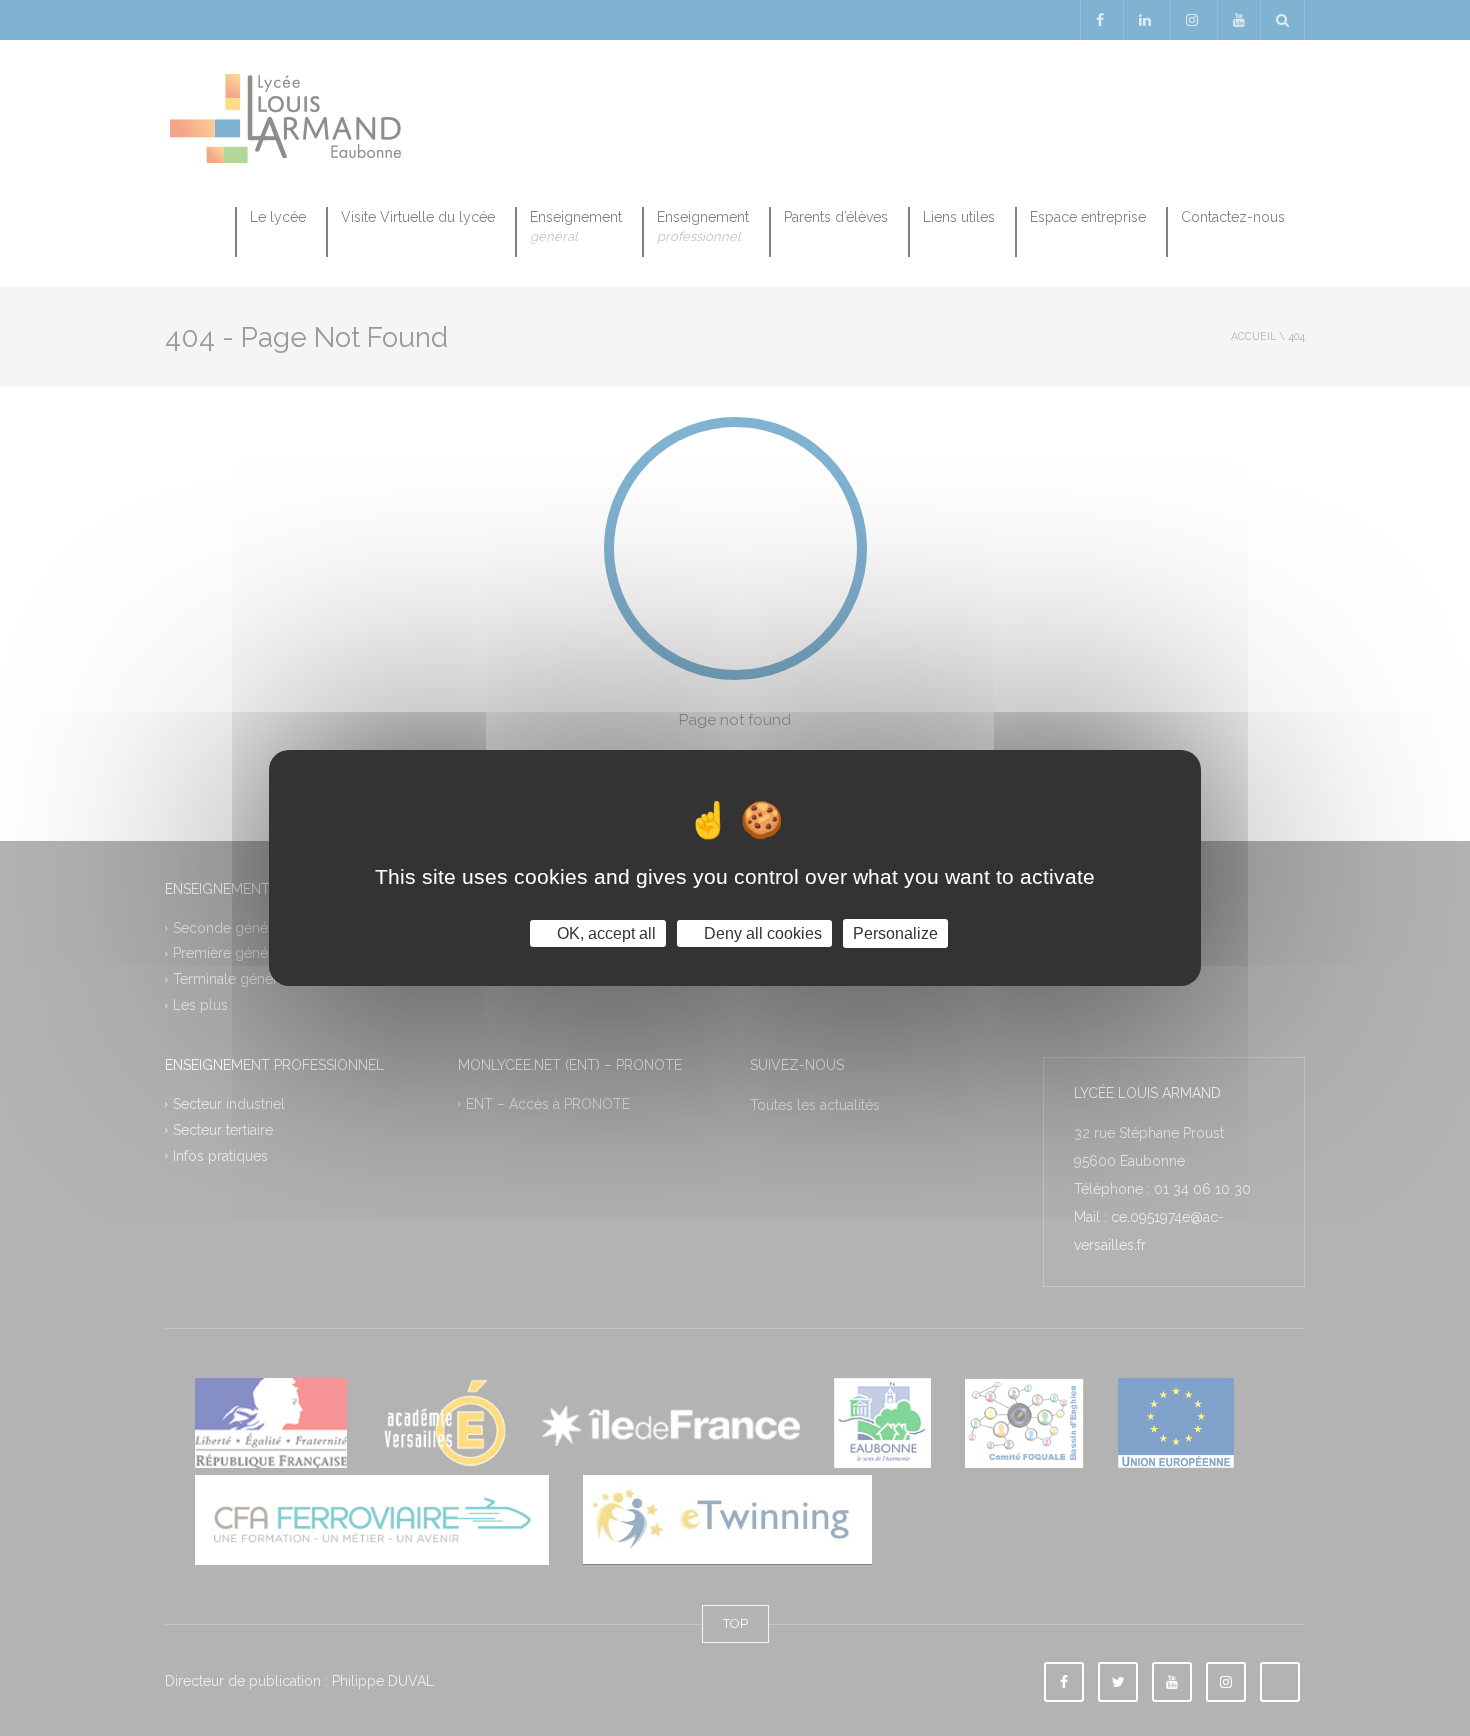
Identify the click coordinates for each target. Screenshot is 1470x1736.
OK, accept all (604, 933)
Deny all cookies (761, 933)
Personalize (895, 933)
